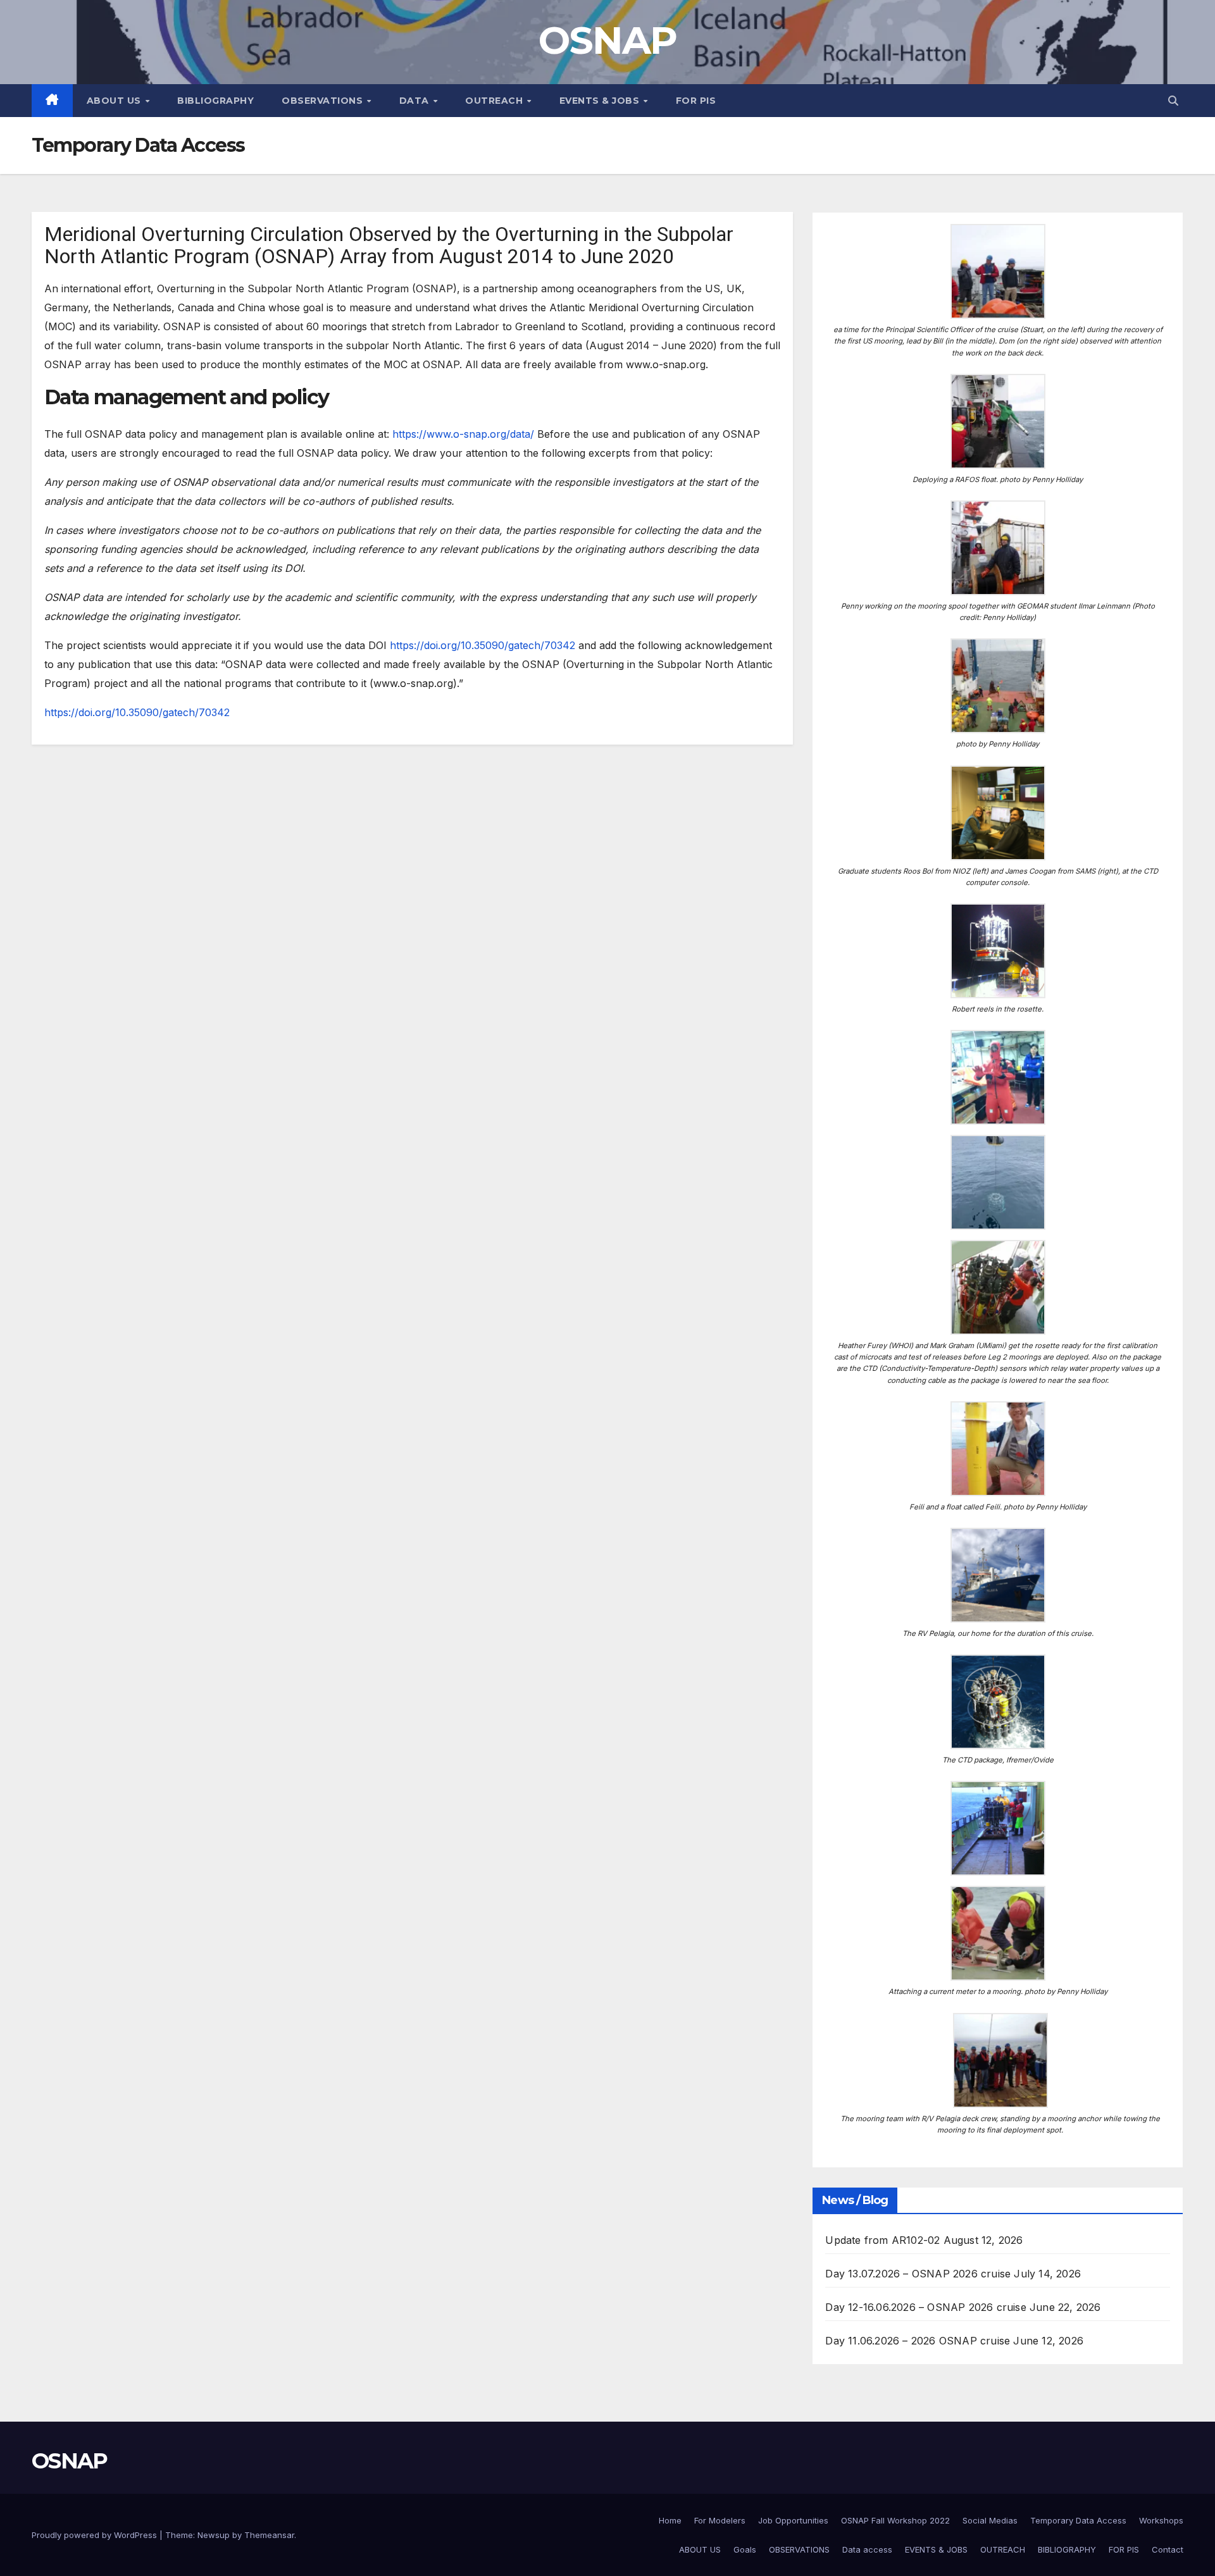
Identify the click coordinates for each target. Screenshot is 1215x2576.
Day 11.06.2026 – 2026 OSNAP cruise (918, 2341)
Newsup (214, 2535)
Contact (1168, 2549)
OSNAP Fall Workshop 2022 (895, 2520)
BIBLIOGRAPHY (215, 101)
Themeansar (269, 2535)
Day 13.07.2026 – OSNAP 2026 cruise (918, 2274)
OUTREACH (495, 101)
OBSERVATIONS (799, 2549)
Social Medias (990, 2520)
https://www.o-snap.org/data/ (463, 434)
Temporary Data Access (1078, 2520)
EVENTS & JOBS (601, 101)
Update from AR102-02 (882, 2240)
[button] (1173, 101)
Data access (867, 2549)
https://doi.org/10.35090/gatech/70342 (483, 645)
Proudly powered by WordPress (96, 2535)
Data (416, 101)
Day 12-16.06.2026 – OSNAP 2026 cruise (925, 2307)
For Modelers (720, 2520)
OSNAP (608, 40)
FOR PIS (696, 101)
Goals (745, 2549)
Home (670, 2520)
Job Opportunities (793, 2520)
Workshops (1161, 2520)
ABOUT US (700, 2549)
